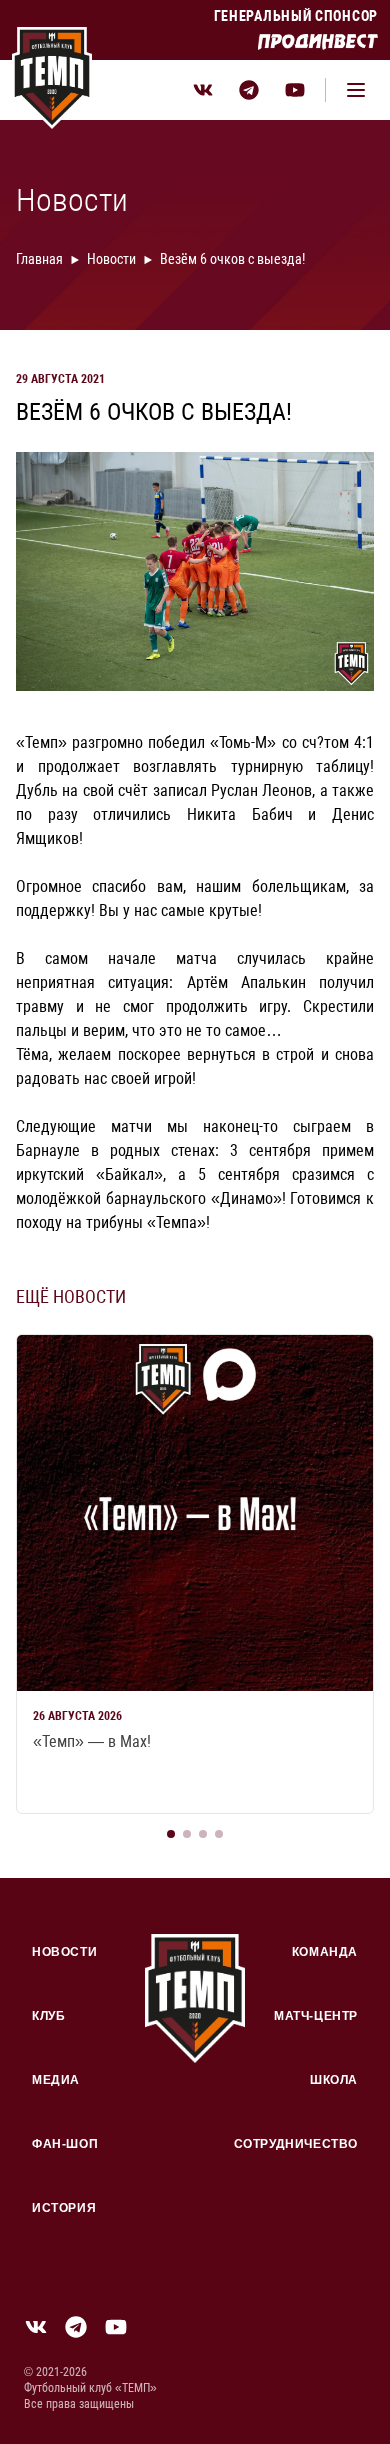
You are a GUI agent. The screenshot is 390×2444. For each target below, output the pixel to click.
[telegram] (249, 90)
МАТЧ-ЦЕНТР (316, 2016)
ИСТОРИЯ (64, 2208)
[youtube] (295, 90)
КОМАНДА (325, 1952)
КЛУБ (48, 2016)
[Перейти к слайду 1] (171, 1834)
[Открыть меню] (356, 90)
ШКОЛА (334, 2080)
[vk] (203, 90)
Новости (111, 259)
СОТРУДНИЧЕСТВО (296, 2144)
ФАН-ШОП (65, 2144)
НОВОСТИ (64, 1952)
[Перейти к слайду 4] (219, 1834)
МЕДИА (56, 2080)
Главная (39, 259)
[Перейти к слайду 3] (203, 1834)
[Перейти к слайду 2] (187, 1834)
